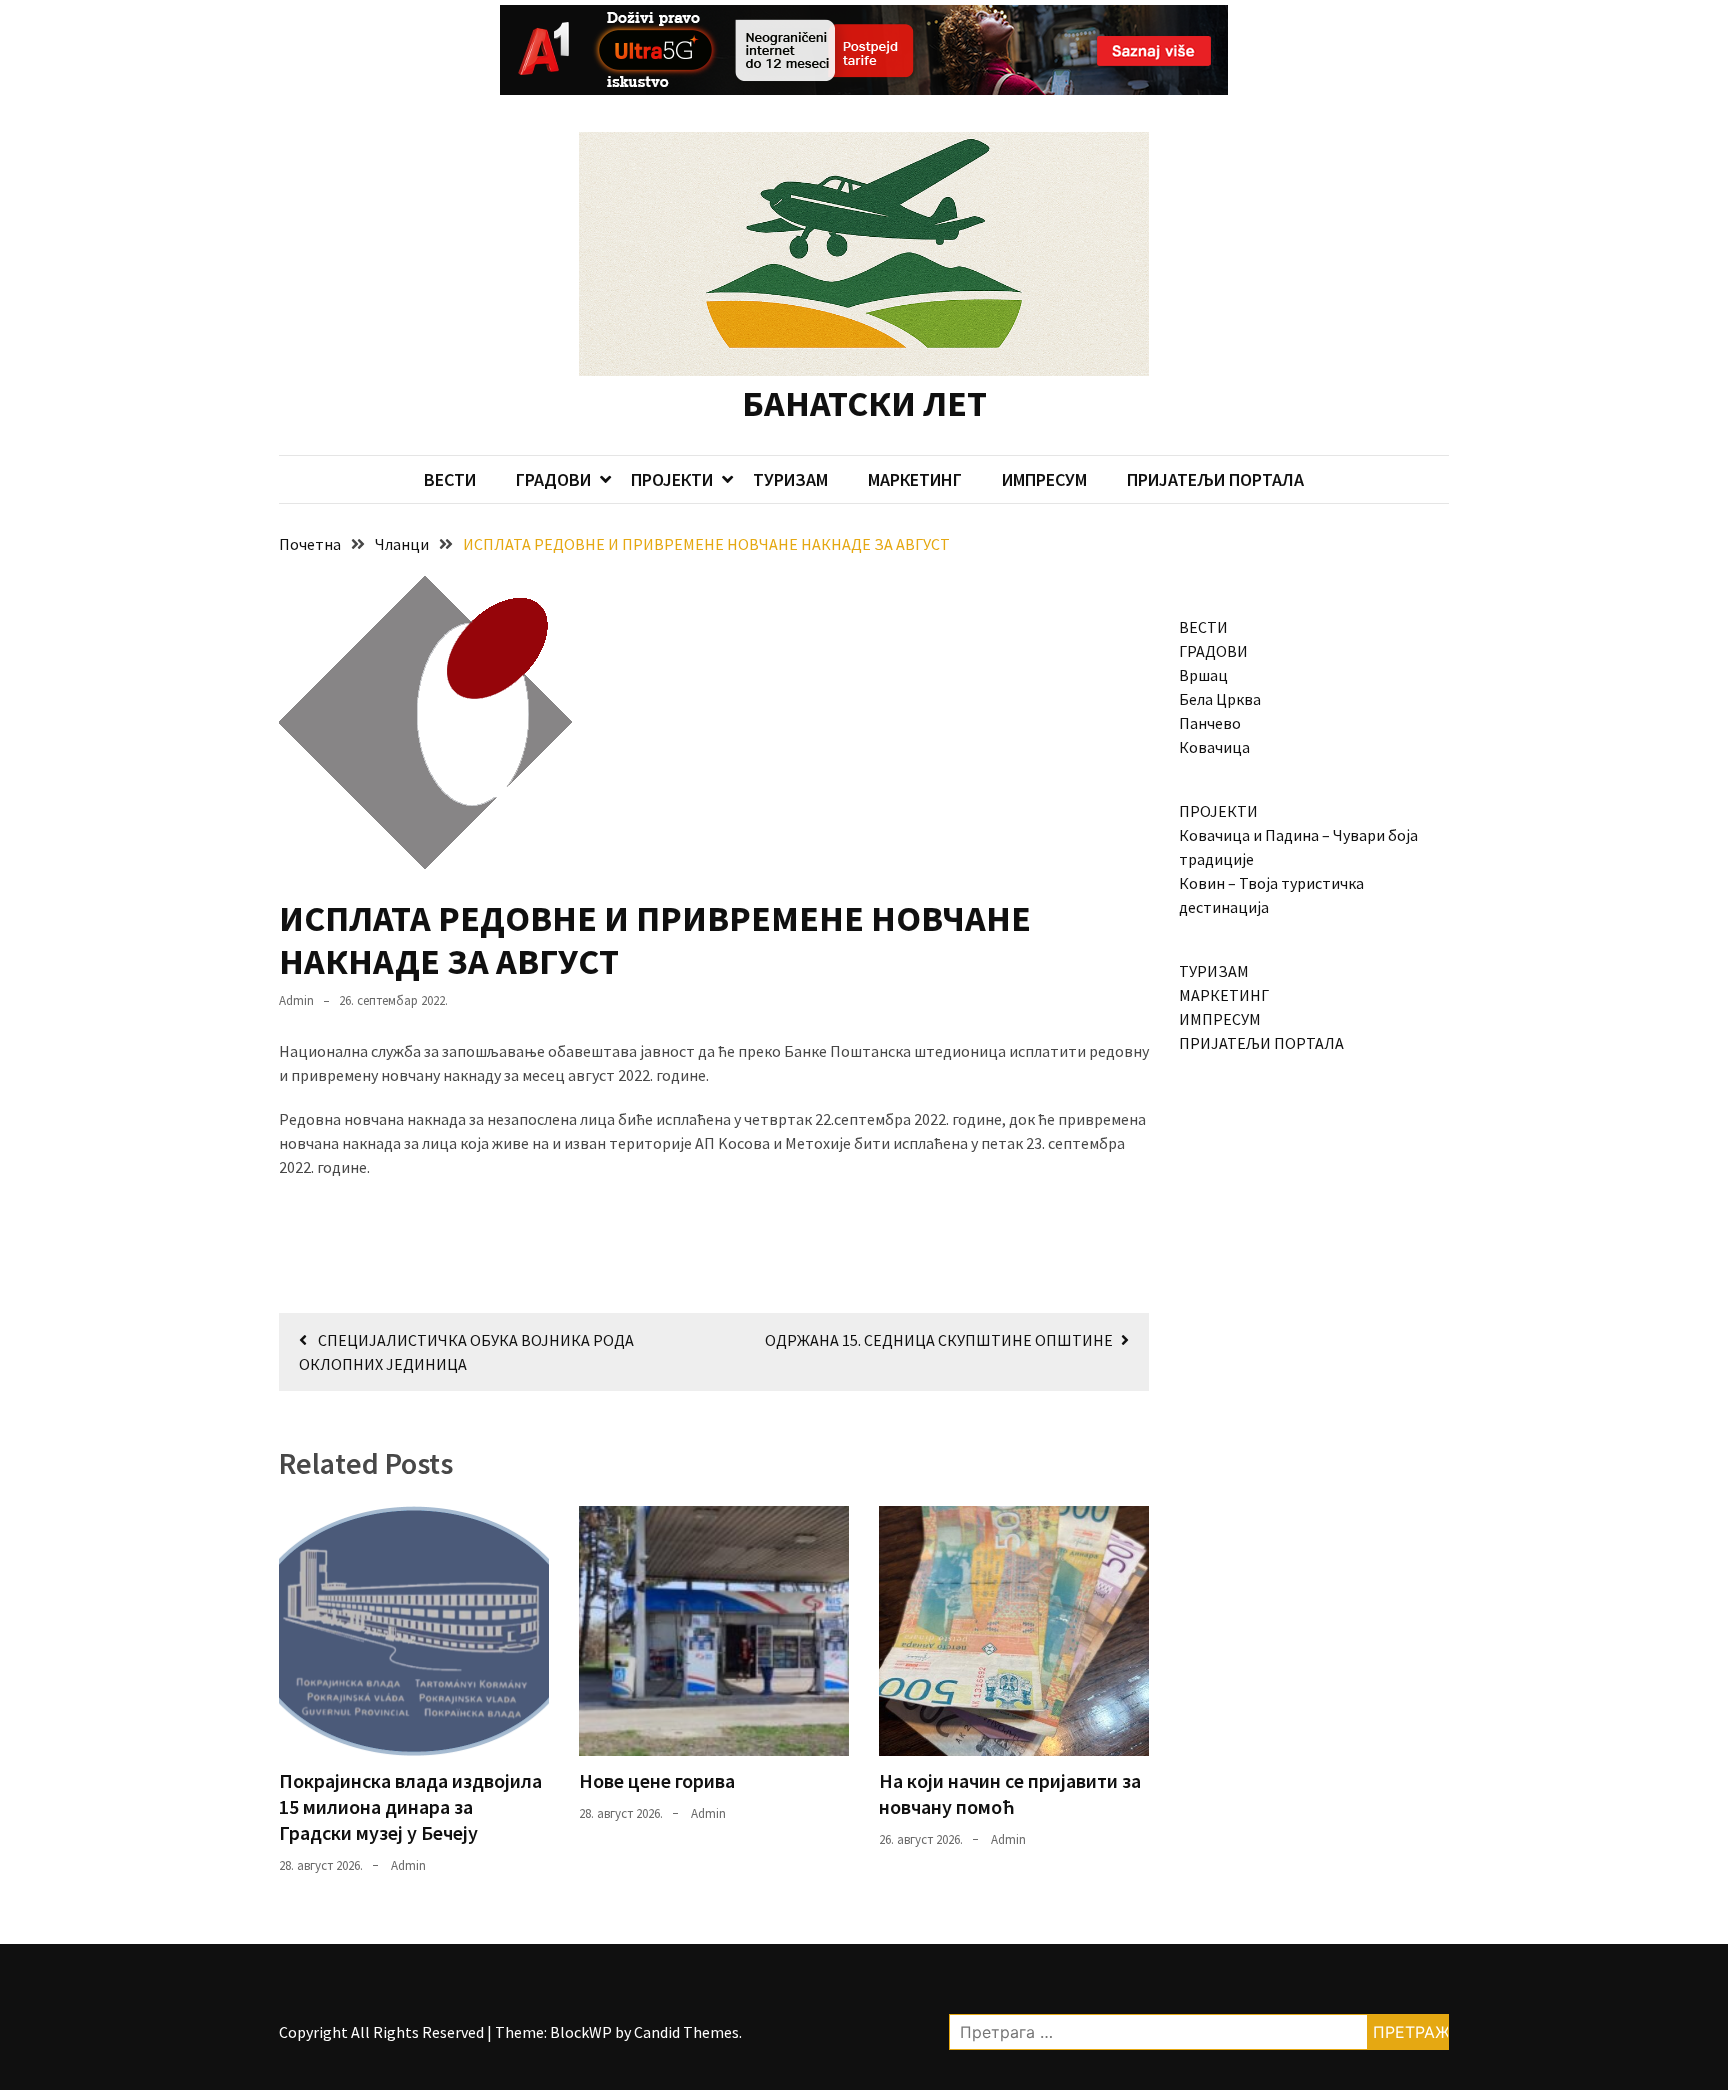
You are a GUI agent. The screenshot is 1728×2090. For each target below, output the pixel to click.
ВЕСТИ (450, 479)
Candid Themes (686, 2032)
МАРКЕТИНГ (915, 479)
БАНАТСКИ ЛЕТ (864, 403)
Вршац (1203, 675)
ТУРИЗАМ (790, 479)
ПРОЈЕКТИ (672, 479)
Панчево (1210, 723)
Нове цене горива (657, 1780)
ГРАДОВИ (553, 479)
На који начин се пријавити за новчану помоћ (1010, 1793)
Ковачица (1214, 747)
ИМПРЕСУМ (1044, 479)
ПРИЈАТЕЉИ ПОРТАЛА (1215, 479)
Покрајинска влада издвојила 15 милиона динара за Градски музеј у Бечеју (410, 1806)
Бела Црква (1220, 699)
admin (296, 1000)
